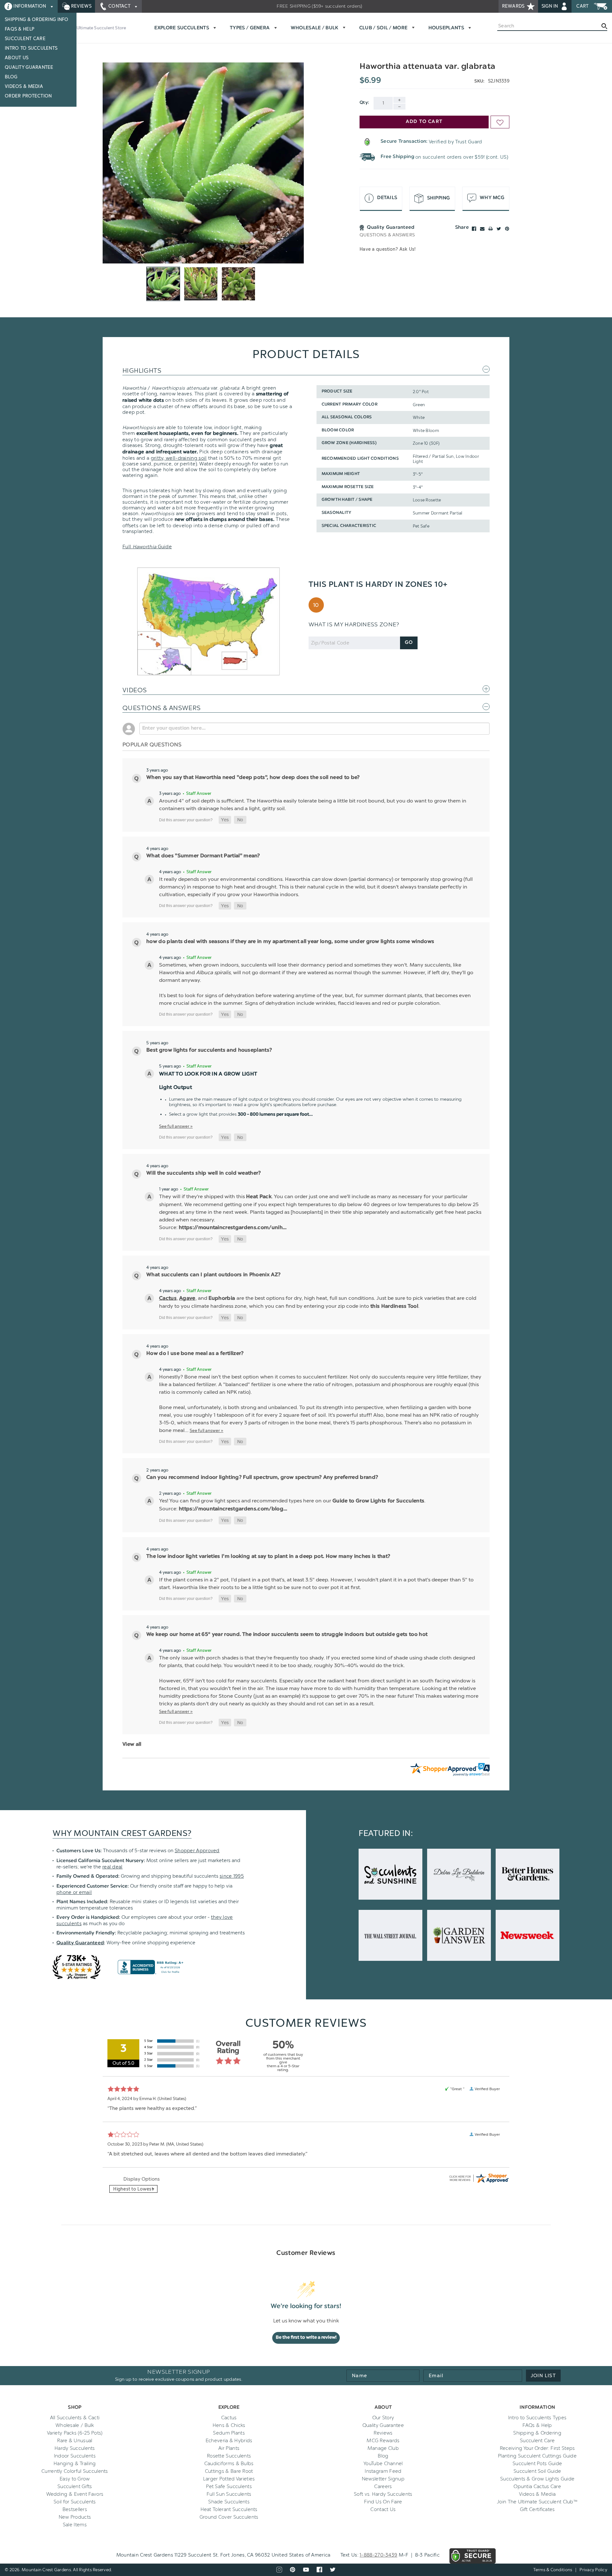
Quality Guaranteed (80, 1943)
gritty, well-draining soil (179, 458)
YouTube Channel (383, 2464)
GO (409, 643)
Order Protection (28, 96)
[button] (225, 820)
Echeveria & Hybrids (229, 2441)
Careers (383, 2486)
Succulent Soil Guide (537, 2471)
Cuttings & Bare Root (229, 2471)
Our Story (383, 2418)
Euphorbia (222, 1299)
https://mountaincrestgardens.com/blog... (233, 1509)
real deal (113, 1867)
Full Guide (147, 547)
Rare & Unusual (75, 2441)
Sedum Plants (229, 2433)
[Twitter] (499, 229)
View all (132, 1745)
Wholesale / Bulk (75, 2425)
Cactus (168, 1299)
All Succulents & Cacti (75, 2418)
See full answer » (176, 1126)
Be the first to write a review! (306, 2338)
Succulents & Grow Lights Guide (537, 2479)
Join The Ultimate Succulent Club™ (537, 2502)
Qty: (364, 103)
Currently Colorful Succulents (75, 2471)
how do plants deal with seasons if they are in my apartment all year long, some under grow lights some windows (290, 942)
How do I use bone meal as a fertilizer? (195, 1354)
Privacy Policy (593, 2570)
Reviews (81, 6)
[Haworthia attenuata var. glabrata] (203, 163)
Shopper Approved (197, 1851)
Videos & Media (24, 86)
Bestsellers (75, 2509)
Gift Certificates (537, 2509)
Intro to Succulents (31, 48)
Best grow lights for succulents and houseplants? (209, 1050)
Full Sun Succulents (229, 2494)
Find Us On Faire (383, 2502)
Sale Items (75, 2525)
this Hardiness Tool (394, 1306)
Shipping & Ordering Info (37, 20)
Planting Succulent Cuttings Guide (537, 2456)
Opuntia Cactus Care (537, 2486)
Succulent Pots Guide (537, 2464)
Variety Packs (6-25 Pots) (75, 2433)
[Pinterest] (507, 229)
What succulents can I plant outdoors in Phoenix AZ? (213, 1275)
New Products (75, 2517)
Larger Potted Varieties (229, 2479)
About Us (17, 58)
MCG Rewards (383, 2441)
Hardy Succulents (75, 2448)
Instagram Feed (383, 2471)
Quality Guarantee (29, 67)
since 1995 (232, 1876)
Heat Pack (259, 1197)
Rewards (514, 6)
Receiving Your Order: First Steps (537, 2448)
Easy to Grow (75, 2479)
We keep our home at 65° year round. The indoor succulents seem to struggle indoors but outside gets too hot (287, 1635)
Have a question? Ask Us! (388, 249)
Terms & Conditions (553, 2570)
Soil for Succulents (75, 2502)
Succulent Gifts (75, 2486)
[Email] (482, 229)
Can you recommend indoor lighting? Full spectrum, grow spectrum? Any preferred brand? (262, 1478)
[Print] (491, 229)
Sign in (550, 6)
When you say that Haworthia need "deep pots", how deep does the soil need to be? (253, 778)
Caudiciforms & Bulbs (229, 2464)
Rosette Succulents (229, 2456)
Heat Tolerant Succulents (229, 2509)
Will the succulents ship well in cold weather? (204, 1173)
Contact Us (383, 2509)
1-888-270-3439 (378, 2555)
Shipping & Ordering (537, 2433)
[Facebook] (474, 229)
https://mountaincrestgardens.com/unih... (233, 1228)
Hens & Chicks (229, 2425)
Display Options (142, 2179)
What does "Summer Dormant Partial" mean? (203, 856)
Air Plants (229, 2448)
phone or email (74, 1892)
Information (30, 6)
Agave (187, 1299)
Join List (543, 2376)
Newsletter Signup (383, 2479)
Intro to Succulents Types (537, 2418)
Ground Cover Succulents (229, 2517)
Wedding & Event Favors (75, 2494)
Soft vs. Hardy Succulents (383, 2494)
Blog (11, 77)
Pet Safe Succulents (229, 2486)
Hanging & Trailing (75, 2464)
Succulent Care (25, 39)
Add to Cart (424, 122)
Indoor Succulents (75, 2456)
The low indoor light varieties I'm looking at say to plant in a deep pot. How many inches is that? (268, 1557)
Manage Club (383, 2448)
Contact (120, 6)
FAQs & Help (20, 29)
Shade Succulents (229, 2502)
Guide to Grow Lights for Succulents (378, 1501)
